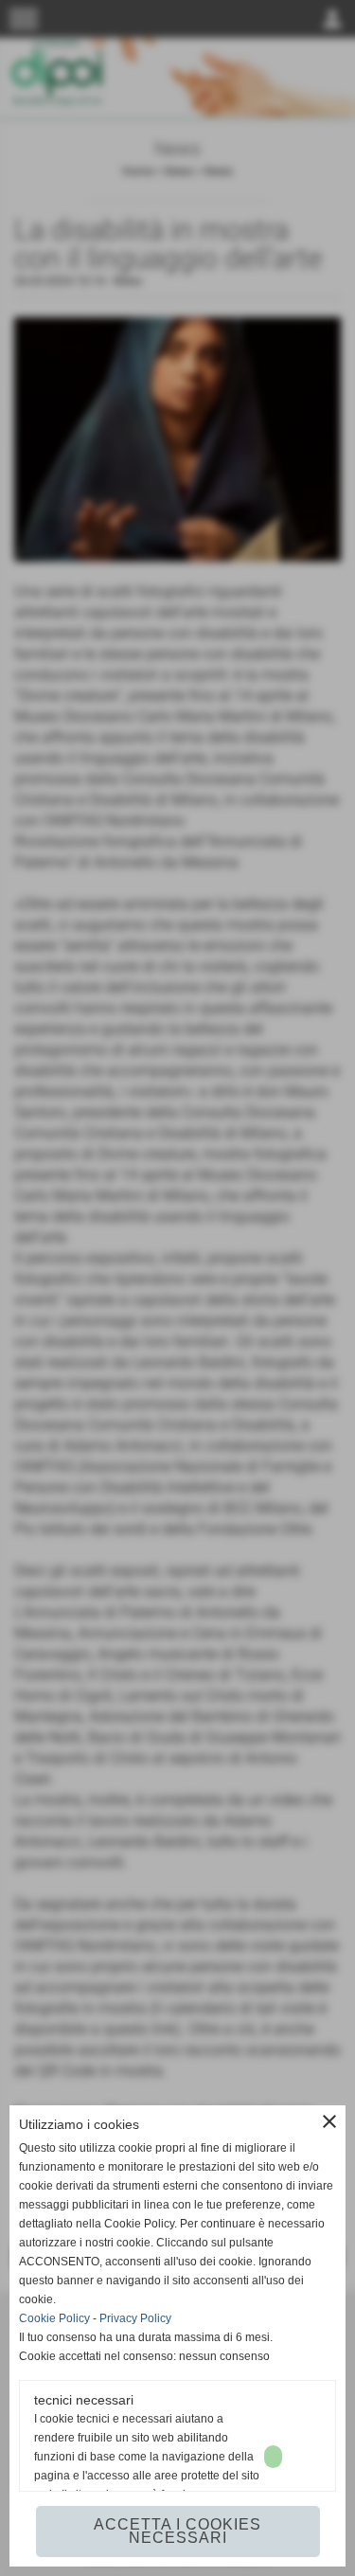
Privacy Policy (135, 2318)
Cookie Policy (54, 2318)
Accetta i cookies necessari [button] (177, 2531)
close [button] (329, 2121)
